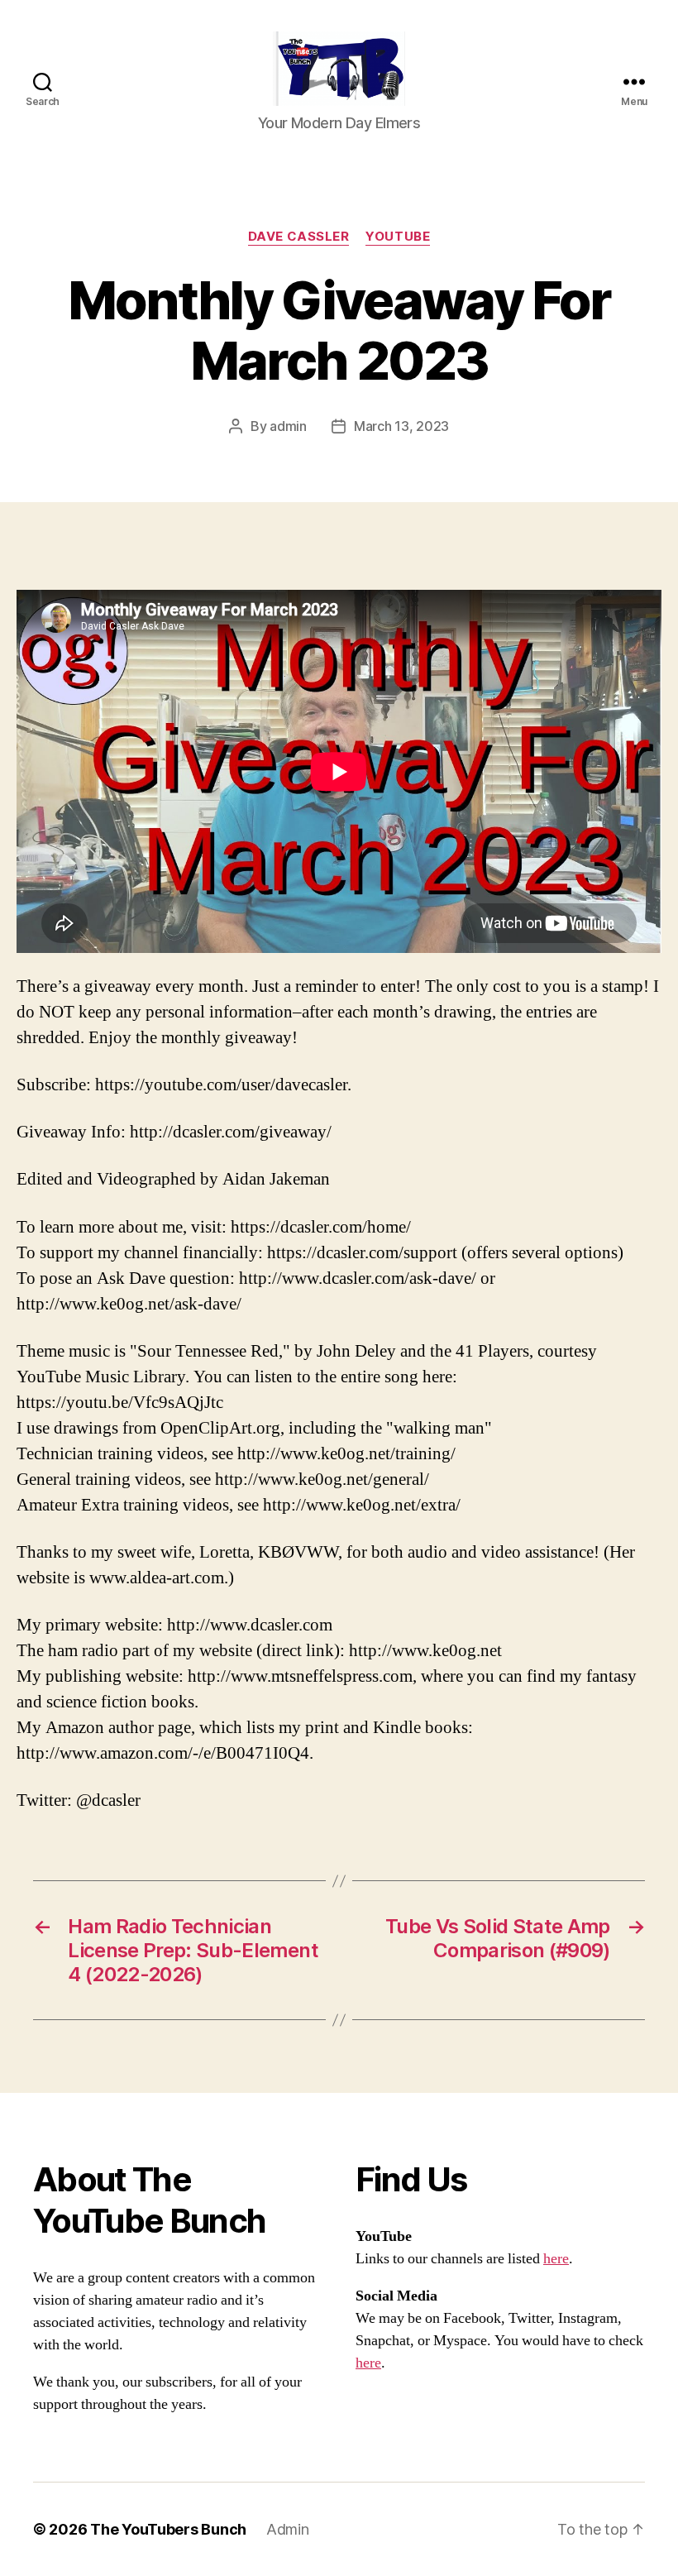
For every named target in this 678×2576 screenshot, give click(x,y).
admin (288, 426)
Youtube (398, 237)
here (556, 2259)
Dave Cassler (299, 237)
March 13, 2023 (401, 426)
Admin (288, 2529)
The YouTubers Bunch (168, 2529)
